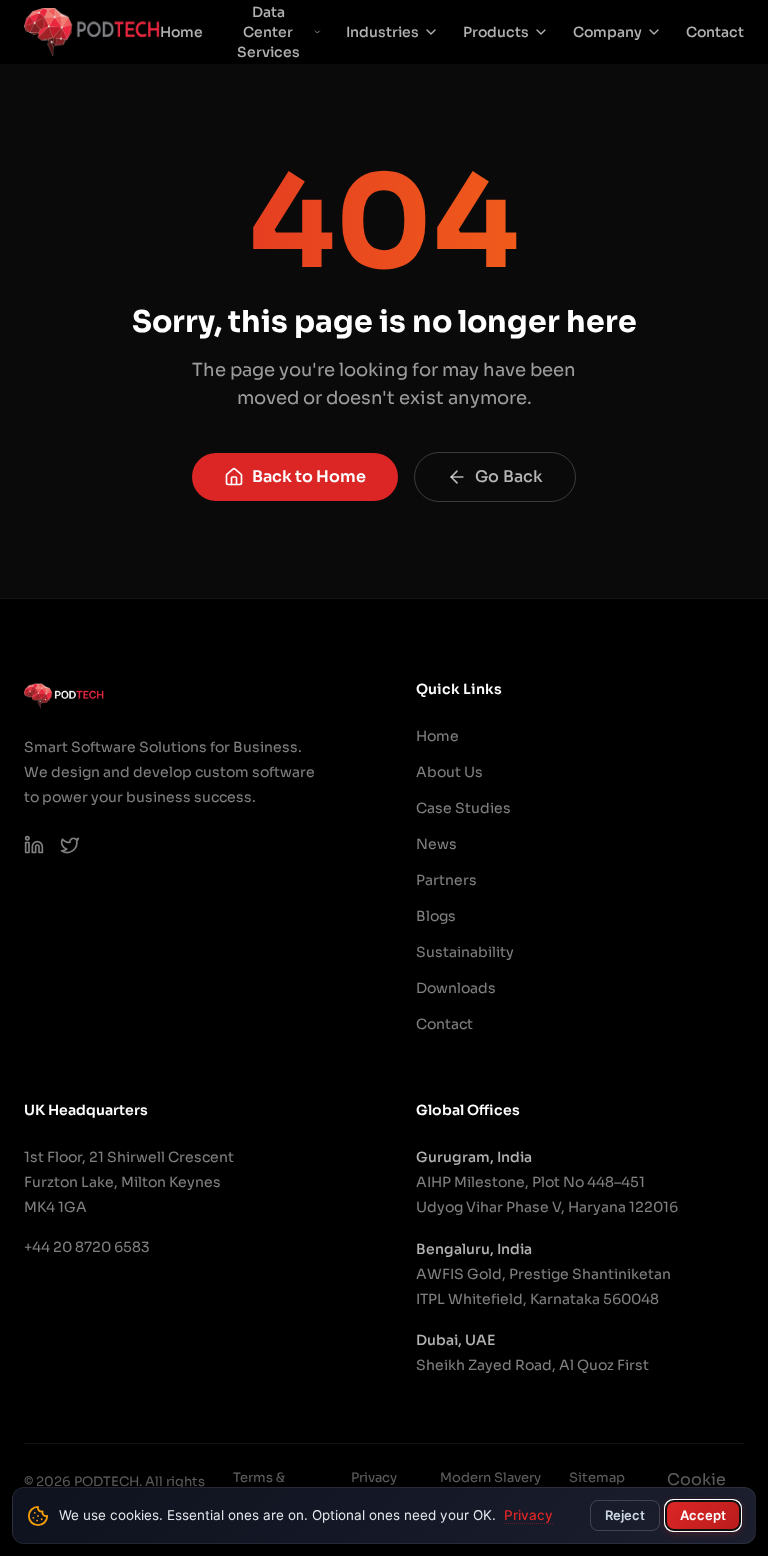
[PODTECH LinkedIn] (34, 845)
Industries (382, 32)
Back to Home (309, 476)
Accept (703, 1515)
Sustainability (465, 952)
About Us (449, 772)
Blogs (436, 916)
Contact (715, 32)
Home (181, 32)
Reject (625, 1515)
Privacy (528, 1515)
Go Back (509, 476)
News (436, 844)
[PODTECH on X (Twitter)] (70, 845)
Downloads (456, 988)
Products (496, 32)
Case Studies (463, 808)
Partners (446, 880)
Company (607, 32)
